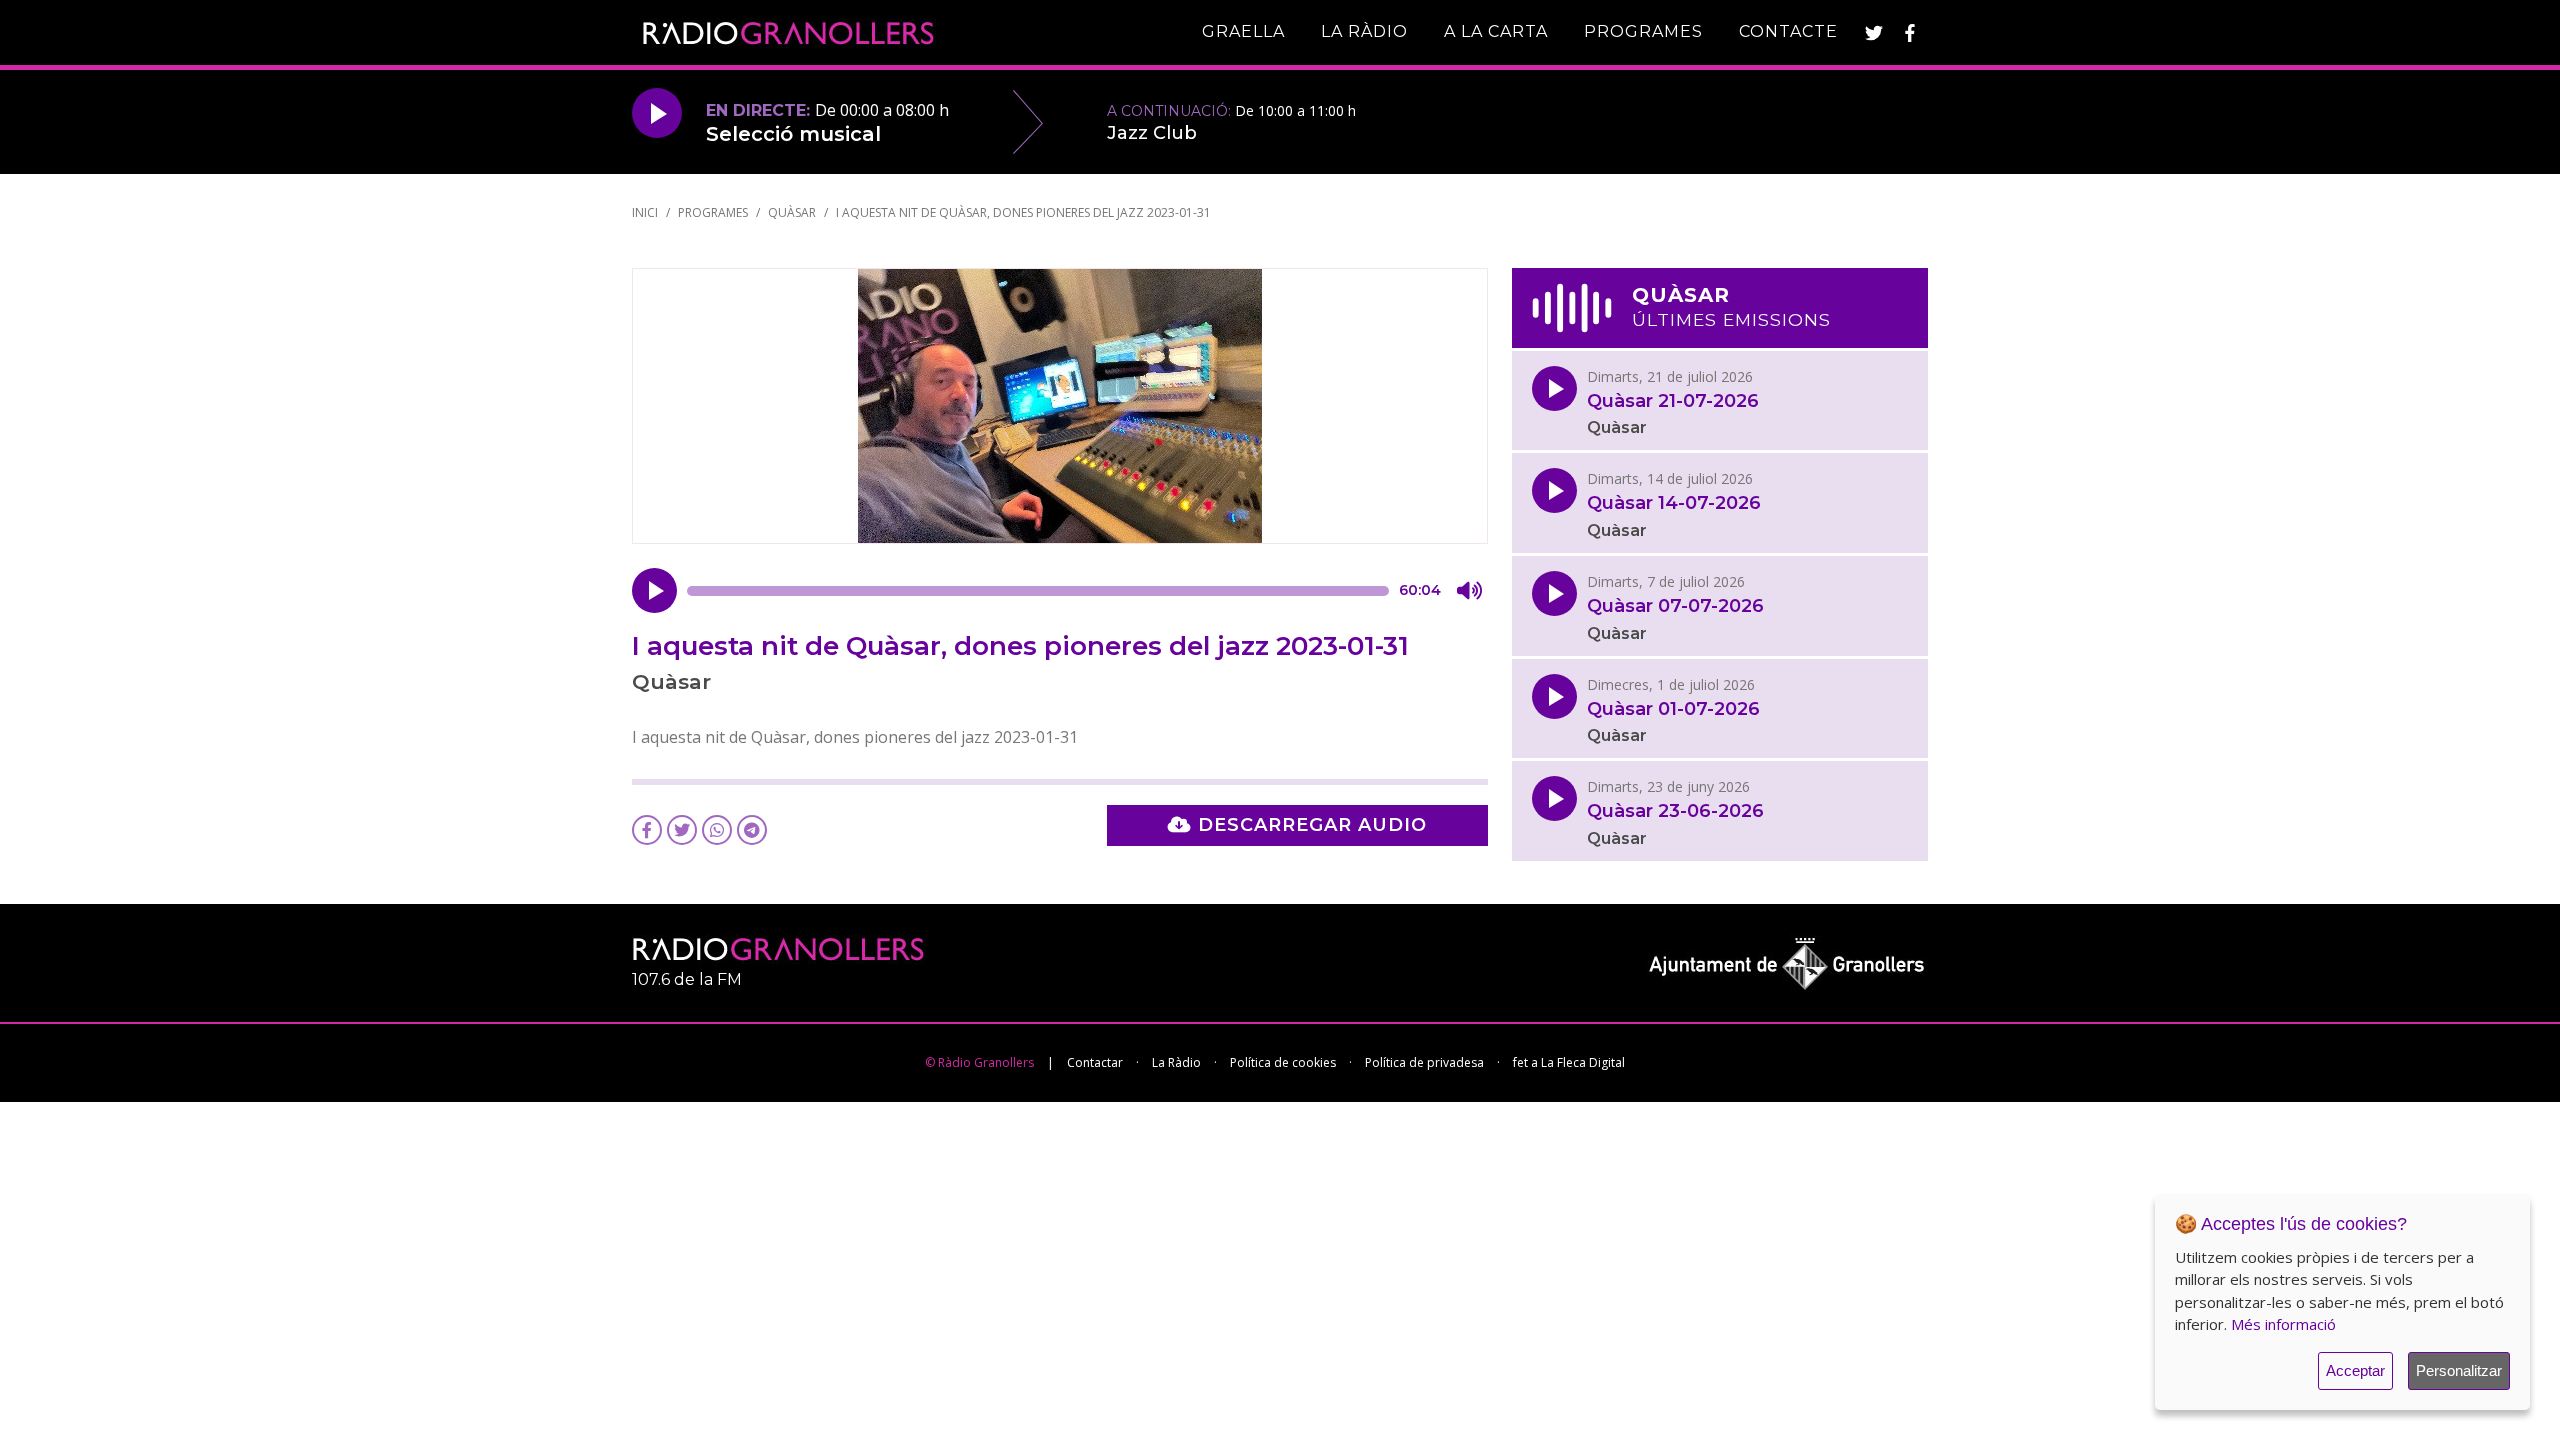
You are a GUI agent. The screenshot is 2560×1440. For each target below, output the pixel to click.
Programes (1643, 31)
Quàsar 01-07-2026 (1673, 709)
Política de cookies (1283, 1062)
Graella (1243, 31)
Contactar (1095, 1062)
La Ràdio (1364, 31)
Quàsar (1617, 427)
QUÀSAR (792, 212)
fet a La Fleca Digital (1569, 1062)
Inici (645, 212)
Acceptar (2355, 1370)
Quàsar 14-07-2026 (1674, 503)
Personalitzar (2459, 1370)
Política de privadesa (1424, 1062)
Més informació (2283, 1324)
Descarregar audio (1309, 825)
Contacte (1788, 31)
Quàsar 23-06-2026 (1675, 811)
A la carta (1496, 31)
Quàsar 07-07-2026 (1675, 606)
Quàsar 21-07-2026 (1673, 401)
